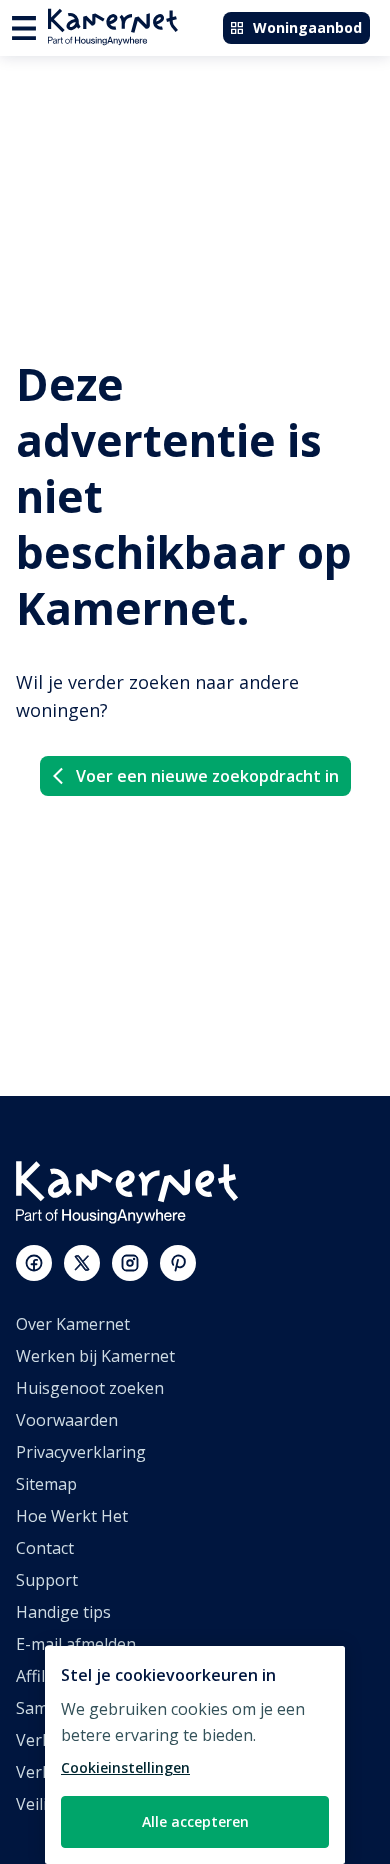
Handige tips (63, 1612)
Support (47, 1580)
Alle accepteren (195, 1821)
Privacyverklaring (81, 1452)
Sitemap (46, 1484)
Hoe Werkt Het (72, 1516)
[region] (195, 1755)
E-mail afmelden (76, 1644)
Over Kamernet (73, 1324)
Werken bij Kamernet (95, 1356)
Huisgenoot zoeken (90, 1388)
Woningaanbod (307, 27)
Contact (45, 1548)
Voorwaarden (67, 1420)
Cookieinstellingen (125, 1767)
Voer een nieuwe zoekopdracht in (207, 776)
